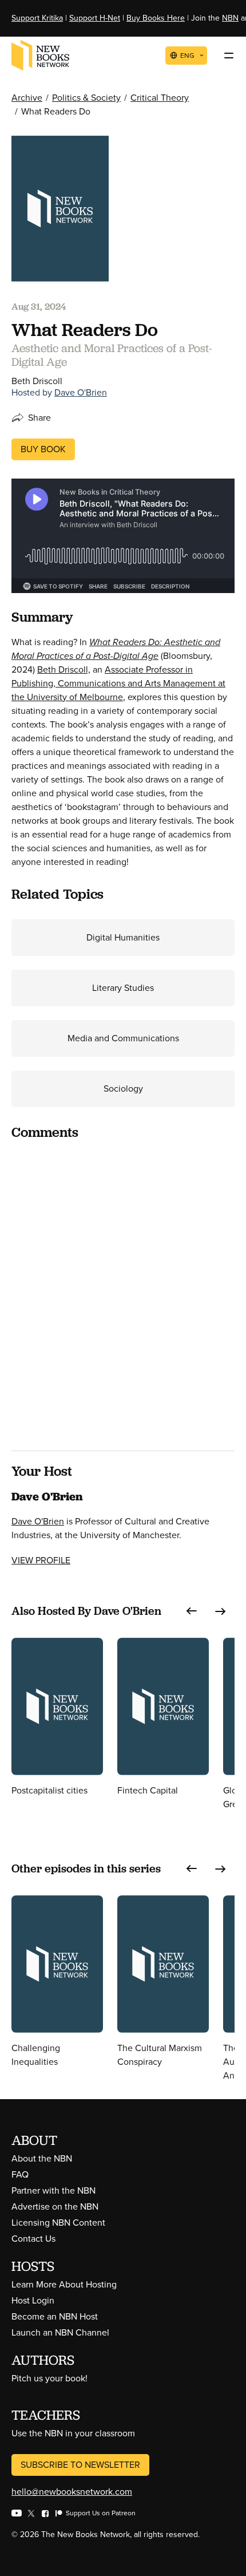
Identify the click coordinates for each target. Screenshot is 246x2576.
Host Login (33, 2300)
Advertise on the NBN (55, 2206)
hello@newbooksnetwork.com (72, 2492)
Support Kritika (37, 18)
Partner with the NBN (53, 2190)
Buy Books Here (156, 18)
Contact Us (33, 2239)
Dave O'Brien (81, 392)
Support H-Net (95, 18)
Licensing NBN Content (58, 2223)
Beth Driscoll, (64, 669)
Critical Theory (160, 98)
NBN (230, 18)
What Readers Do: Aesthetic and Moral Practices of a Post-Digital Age (116, 649)
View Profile (41, 1560)
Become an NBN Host (55, 2316)
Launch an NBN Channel (60, 2332)
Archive (27, 98)
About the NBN (42, 2158)
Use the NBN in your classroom (73, 2433)
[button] (192, 1611)
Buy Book (43, 449)
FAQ (20, 2174)
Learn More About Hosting (64, 2284)
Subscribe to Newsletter (80, 2465)
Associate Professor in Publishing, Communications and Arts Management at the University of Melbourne (118, 683)
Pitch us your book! (49, 2378)
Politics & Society (86, 98)
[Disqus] (123, 1294)
